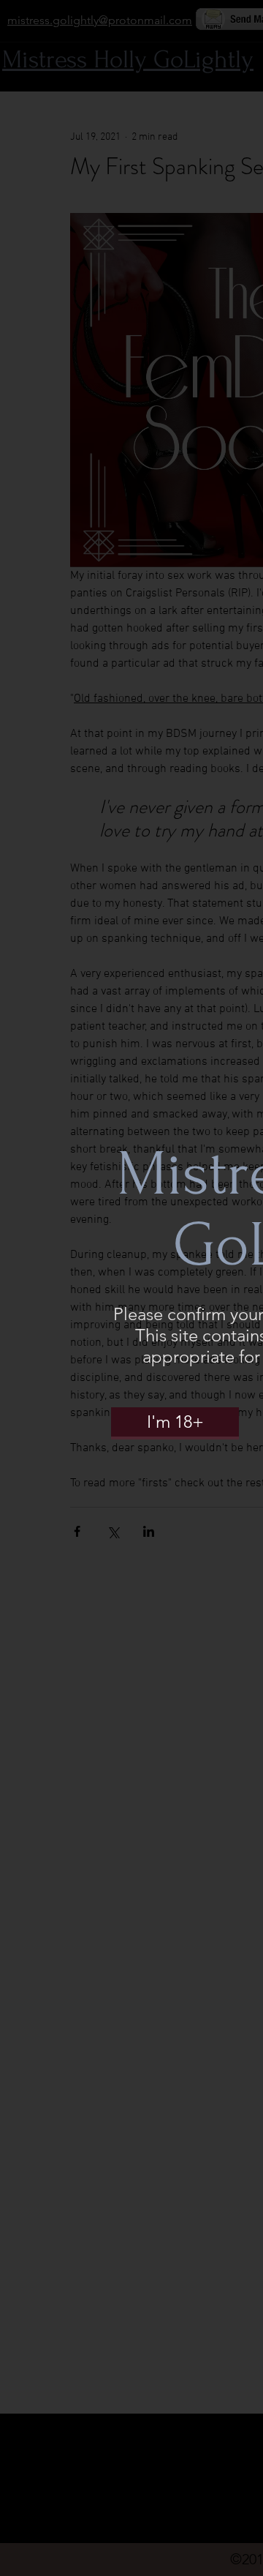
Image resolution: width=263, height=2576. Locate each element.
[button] (175, 1422)
